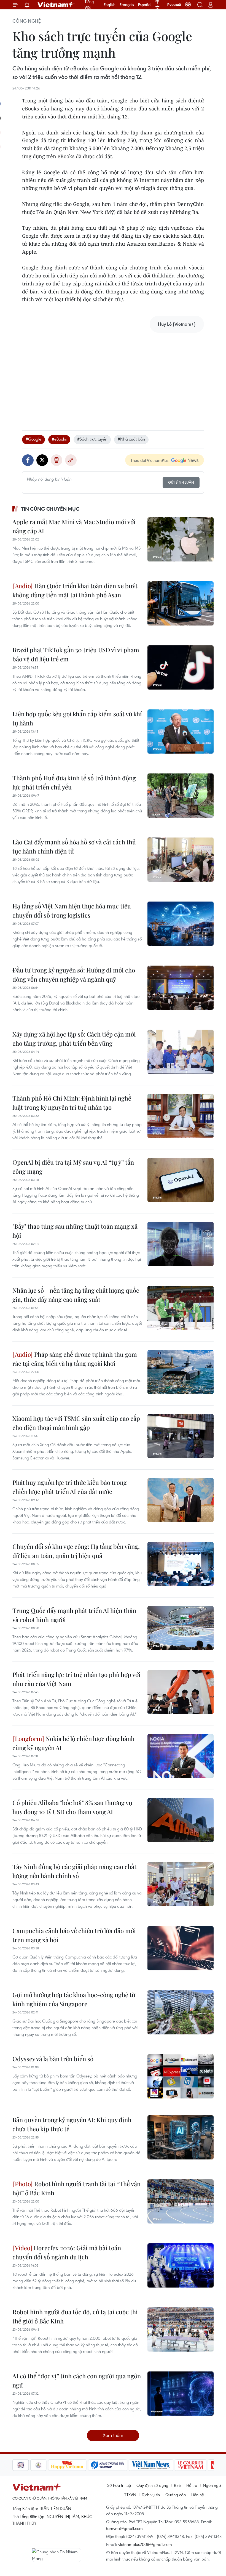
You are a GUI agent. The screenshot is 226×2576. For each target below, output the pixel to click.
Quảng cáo (176, 2495)
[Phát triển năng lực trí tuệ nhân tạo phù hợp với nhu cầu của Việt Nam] (181, 1692)
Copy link (71, 460)
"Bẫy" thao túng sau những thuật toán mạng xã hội (75, 1231)
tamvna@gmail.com (124, 2528)
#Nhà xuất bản (131, 439)
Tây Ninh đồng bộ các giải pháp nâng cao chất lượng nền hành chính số (74, 1871)
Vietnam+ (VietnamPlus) (56, 5)
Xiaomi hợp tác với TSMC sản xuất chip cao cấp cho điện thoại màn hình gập (76, 1423)
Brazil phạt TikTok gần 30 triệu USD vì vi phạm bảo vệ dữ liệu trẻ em (76, 654)
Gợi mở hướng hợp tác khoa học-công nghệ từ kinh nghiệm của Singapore (74, 1999)
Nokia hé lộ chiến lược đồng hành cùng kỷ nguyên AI (73, 1743)
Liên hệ (198, 2495)
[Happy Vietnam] (49, 2465)
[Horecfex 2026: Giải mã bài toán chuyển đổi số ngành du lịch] (181, 2265)
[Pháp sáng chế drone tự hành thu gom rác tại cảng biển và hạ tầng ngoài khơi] (181, 1372)
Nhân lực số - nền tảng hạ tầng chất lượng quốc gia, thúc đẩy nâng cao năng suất (76, 1295)
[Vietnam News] (133, 2465)
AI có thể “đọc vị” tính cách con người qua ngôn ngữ (77, 2380)
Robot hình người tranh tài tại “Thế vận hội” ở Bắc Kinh (76, 2188)
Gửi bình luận (181, 482)
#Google (33, 439)
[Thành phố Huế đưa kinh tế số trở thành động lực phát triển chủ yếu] (181, 796)
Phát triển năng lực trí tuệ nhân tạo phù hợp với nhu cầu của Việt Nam (76, 1679)
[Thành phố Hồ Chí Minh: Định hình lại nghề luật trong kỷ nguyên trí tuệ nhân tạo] (181, 1116)
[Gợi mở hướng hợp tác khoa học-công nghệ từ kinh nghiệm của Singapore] (181, 2012)
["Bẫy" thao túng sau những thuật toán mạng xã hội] (181, 1244)
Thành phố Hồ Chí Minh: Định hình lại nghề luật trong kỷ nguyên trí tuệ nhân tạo (72, 1103)
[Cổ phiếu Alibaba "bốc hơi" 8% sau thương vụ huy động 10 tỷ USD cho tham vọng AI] (181, 1820)
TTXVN (130, 2495)
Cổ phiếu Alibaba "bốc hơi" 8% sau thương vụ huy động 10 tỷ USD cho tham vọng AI (72, 1807)
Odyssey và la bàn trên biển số (53, 2059)
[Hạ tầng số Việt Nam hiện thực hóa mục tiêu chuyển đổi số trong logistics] (181, 924)
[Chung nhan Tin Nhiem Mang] (57, 2555)
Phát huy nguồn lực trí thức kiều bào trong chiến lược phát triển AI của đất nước (70, 1487)
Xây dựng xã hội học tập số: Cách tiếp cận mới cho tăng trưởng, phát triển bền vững (74, 1039)
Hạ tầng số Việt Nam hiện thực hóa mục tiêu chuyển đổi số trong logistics (72, 911)
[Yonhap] (90, 2465)
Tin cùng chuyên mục (50, 509)
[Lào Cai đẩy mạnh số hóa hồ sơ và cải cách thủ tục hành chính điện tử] (181, 860)
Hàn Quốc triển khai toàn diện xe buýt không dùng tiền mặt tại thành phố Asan (75, 590)
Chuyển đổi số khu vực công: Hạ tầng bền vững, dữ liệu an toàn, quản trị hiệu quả (76, 1551)
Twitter (42, 460)
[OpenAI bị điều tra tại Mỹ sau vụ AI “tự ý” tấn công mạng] (181, 1180)
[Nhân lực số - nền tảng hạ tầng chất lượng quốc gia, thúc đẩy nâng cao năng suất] (181, 1308)
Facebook (28, 460)
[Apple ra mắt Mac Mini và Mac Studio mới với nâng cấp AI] (181, 539)
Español (145, 5)
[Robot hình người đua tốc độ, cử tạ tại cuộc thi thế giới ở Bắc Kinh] (181, 2329)
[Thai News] (20, 2465)
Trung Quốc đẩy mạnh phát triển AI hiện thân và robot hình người (74, 1615)
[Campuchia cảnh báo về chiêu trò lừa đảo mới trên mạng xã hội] (181, 1948)
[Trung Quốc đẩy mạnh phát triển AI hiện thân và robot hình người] (181, 1628)
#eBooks (59, 439)
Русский (174, 5)
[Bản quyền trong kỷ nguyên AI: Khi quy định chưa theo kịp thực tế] (181, 2137)
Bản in (57, 460)
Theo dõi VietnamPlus (150, 460)
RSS (177, 2485)
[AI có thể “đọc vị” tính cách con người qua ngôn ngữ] (181, 2394)
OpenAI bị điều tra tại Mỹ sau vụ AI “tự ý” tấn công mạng (73, 1167)
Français (127, 5)
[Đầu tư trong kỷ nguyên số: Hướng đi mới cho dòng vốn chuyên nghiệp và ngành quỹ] (181, 988)
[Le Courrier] (173, 2465)
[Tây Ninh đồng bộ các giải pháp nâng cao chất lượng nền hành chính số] (181, 1884)
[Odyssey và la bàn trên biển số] (181, 2076)
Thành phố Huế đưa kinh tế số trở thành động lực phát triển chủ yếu (74, 782)
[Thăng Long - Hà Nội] (188, 5)
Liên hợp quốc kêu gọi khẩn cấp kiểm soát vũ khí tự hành (77, 718)
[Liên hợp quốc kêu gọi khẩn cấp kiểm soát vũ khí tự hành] (181, 732)
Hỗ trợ (192, 2485)
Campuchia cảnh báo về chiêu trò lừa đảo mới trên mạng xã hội (74, 1935)
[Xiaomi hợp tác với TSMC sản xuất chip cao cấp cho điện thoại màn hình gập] (181, 1436)
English (110, 5)
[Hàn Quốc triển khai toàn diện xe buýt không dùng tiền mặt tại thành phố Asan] (181, 603)
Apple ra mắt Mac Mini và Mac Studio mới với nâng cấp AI (74, 526)
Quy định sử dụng (152, 2485)
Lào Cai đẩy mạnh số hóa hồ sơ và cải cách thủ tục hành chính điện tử (74, 846)
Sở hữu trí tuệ (119, 2485)
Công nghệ (27, 21)
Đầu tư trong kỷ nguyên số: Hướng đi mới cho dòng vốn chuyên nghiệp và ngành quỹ (74, 975)
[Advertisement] (113, 376)
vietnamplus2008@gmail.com (145, 2544)
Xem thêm (113, 2435)
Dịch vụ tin (151, 2495)
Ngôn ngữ (212, 2485)
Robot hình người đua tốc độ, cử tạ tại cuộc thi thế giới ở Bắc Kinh (75, 2316)
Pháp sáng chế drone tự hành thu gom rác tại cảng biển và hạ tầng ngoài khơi (75, 1359)
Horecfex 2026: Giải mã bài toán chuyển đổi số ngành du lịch (67, 2252)
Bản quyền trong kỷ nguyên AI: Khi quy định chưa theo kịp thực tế (72, 2124)
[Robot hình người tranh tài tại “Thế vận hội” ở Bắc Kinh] (181, 2201)
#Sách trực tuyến (92, 439)
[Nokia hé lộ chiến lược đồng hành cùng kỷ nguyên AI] (181, 1756)
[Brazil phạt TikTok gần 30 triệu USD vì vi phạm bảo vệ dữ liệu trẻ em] (181, 667)
